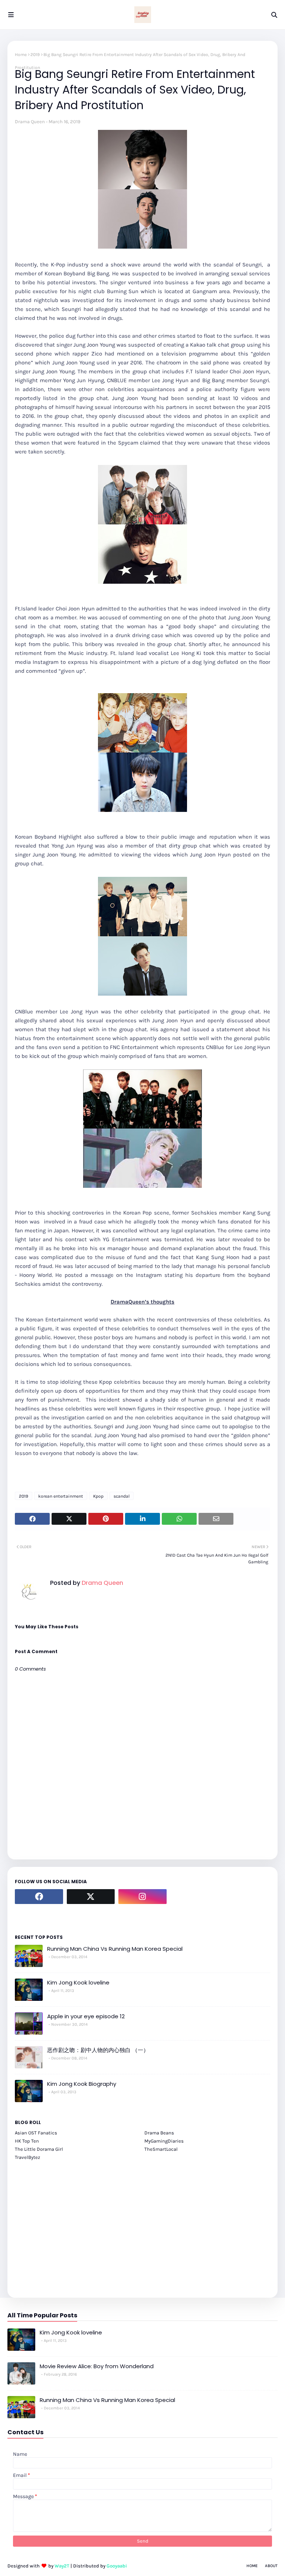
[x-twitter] (91, 1897)
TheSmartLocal (161, 2149)
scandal (122, 1496)
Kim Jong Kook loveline (78, 1982)
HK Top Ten (27, 2141)
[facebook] (39, 1897)
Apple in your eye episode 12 (86, 2016)
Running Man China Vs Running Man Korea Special (115, 1949)
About (271, 2566)
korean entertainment (61, 1496)
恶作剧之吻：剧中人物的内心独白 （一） (98, 2050)
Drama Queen (30, 122)
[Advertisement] (142, 2225)
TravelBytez (27, 2157)
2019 (35, 55)
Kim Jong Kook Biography (82, 2084)
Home (21, 55)
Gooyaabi (117, 2566)
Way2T (62, 2566)
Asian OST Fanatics (36, 2133)
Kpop (98, 1496)
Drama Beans (159, 2133)
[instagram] (142, 1897)
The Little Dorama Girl (39, 2149)
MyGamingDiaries (164, 2141)
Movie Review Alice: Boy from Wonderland (97, 2366)
